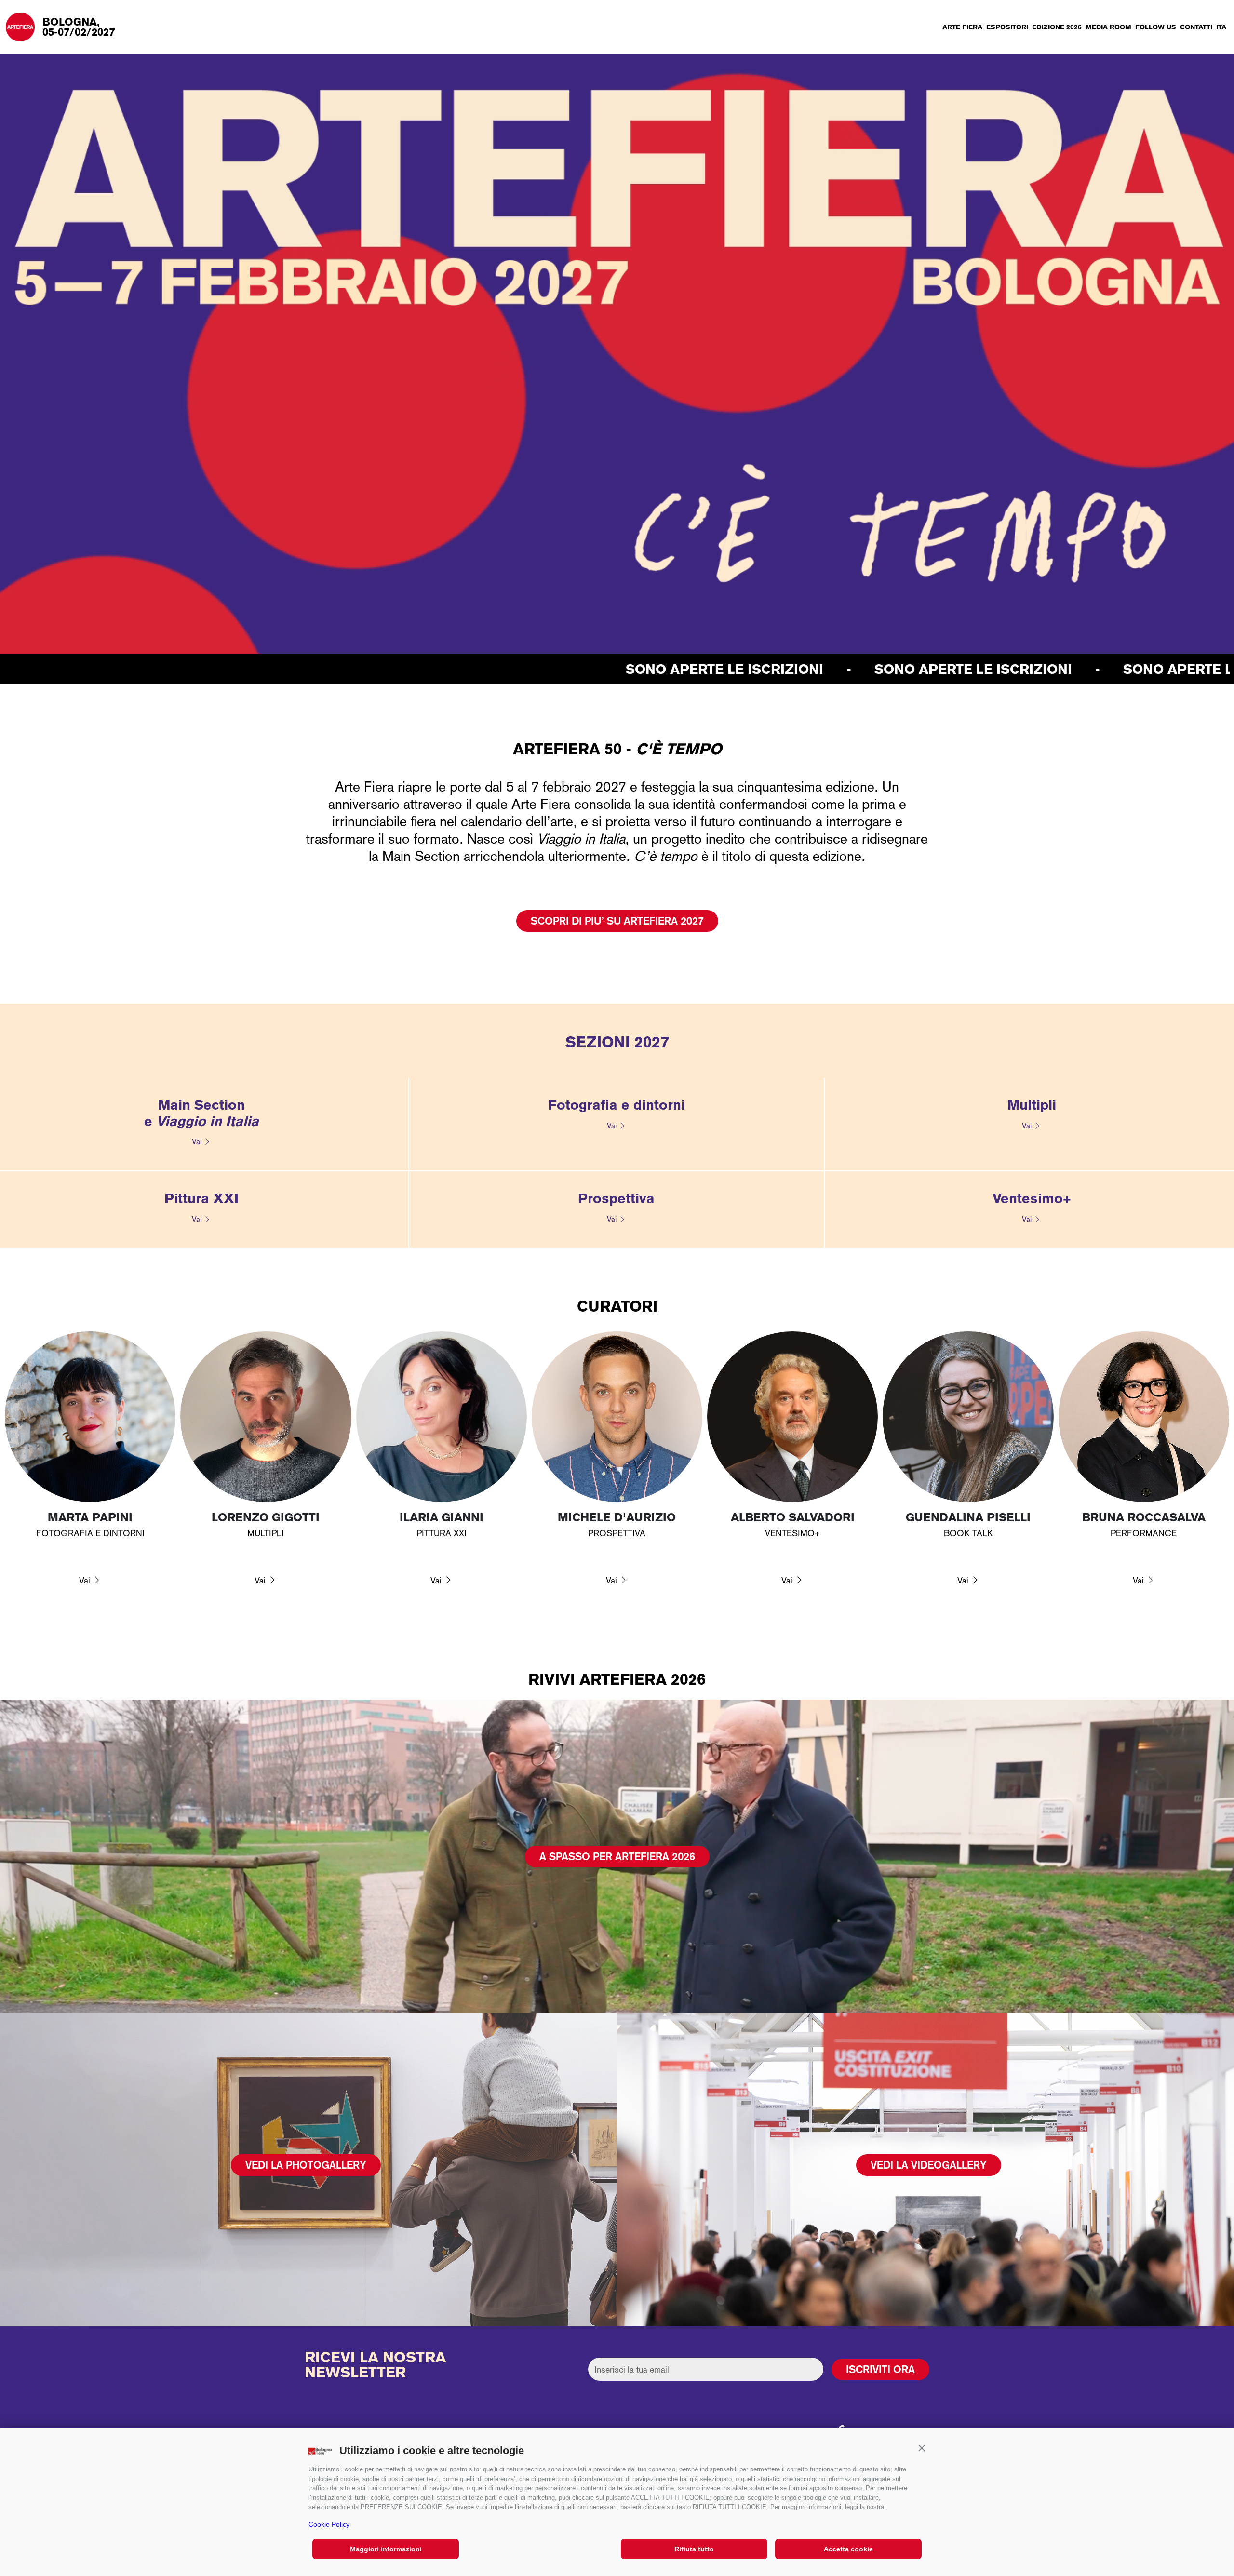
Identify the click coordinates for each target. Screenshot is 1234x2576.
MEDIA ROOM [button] (1108, 27)
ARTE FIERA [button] (962, 27)
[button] (922, 2448)
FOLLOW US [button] (1156, 27)
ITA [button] (1221, 27)
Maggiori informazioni (386, 2549)
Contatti (1196, 27)
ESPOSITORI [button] (1007, 27)
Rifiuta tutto (694, 2549)
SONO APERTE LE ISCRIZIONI (266, 669)
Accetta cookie (848, 2549)
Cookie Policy (329, 2524)
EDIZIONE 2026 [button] (1057, 27)
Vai (197, 1142)
